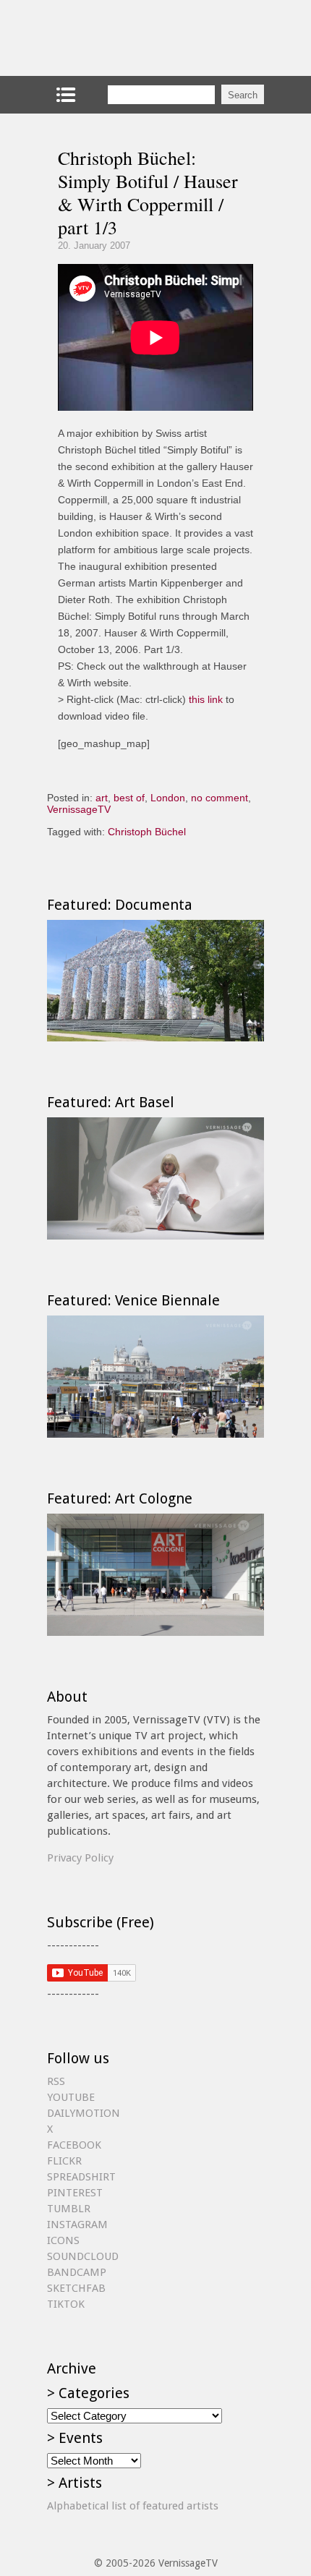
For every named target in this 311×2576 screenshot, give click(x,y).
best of (129, 798)
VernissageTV (79, 809)
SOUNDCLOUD (83, 2256)
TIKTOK (66, 2304)
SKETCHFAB (76, 2288)
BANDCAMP (77, 2272)
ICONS (63, 2240)
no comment (220, 798)
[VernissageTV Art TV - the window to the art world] (119, 38)
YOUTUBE (71, 2097)
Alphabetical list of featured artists (133, 2506)
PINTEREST (75, 2193)
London (168, 798)
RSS (56, 2081)
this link (206, 699)
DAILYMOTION (84, 2113)
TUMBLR (69, 2209)
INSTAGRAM (77, 2225)
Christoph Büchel (147, 832)
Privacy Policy (80, 1858)
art (102, 798)
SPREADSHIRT (81, 2177)
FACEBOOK (74, 2145)
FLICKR (64, 2161)
